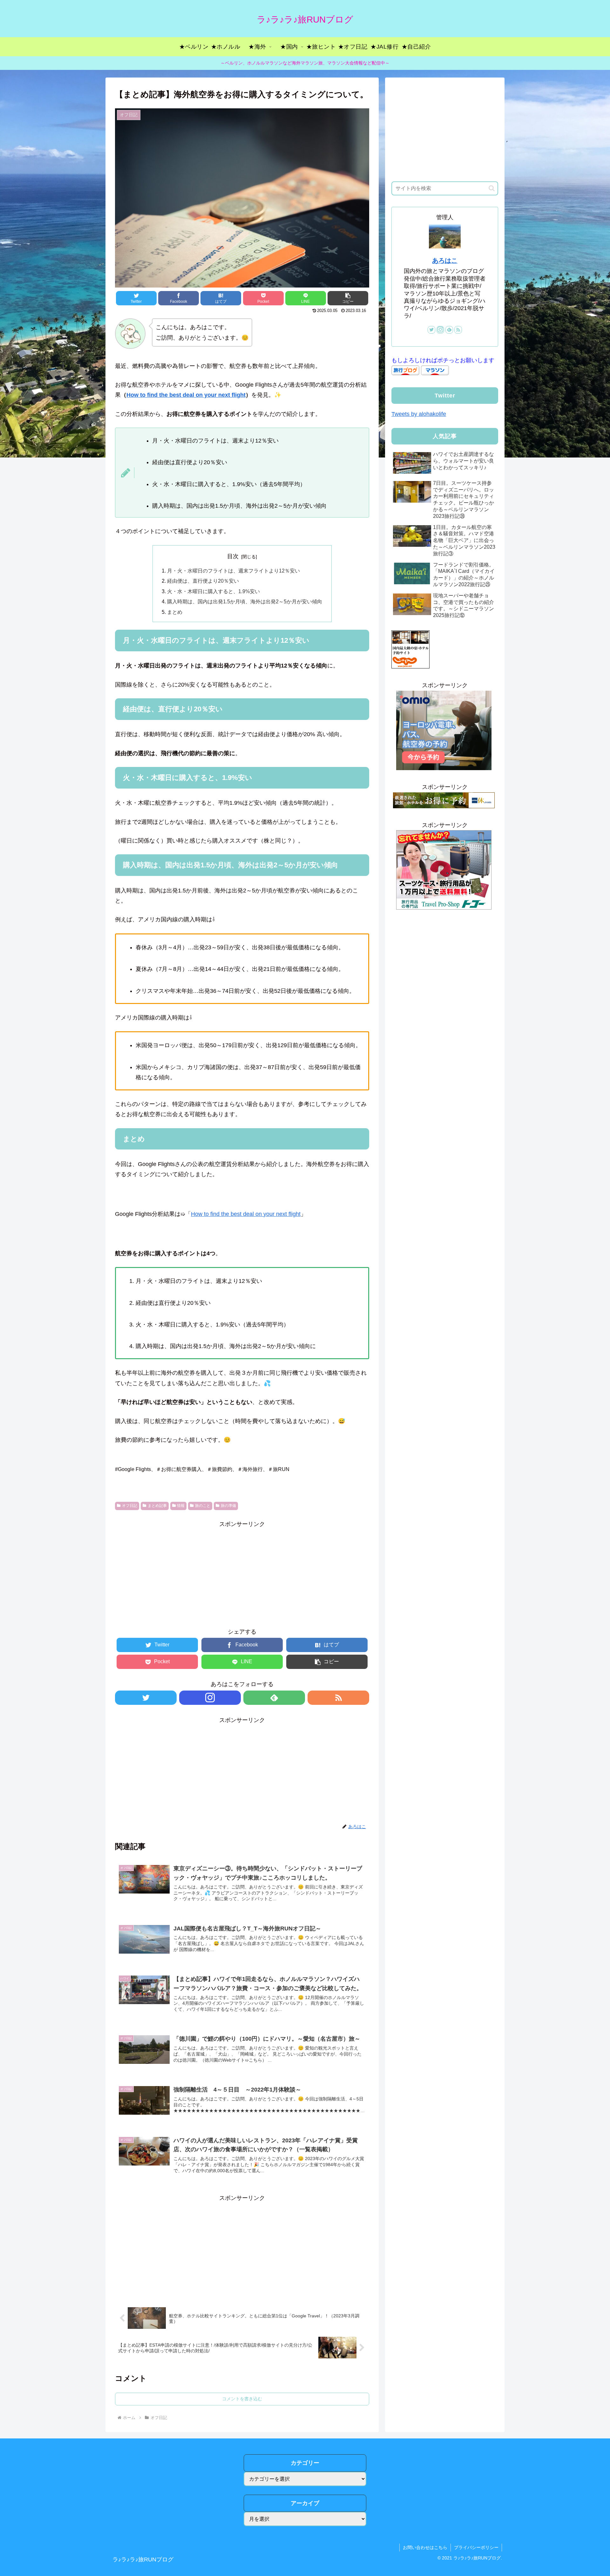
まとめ (175, 612)
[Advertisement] (242, 1574)
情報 (181, 1506)
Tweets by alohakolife (419, 414)
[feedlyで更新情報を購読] (274, 1698)
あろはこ (445, 261)
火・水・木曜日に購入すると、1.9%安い (213, 591)
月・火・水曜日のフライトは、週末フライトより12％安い (234, 571)
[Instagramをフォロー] (210, 1698)
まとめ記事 (157, 1506)
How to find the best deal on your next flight (186, 395)
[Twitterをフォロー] (146, 1698)
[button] (492, 188)
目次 (233, 556)
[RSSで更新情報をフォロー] (338, 1698)
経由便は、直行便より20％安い (203, 581)
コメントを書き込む (242, 2399)
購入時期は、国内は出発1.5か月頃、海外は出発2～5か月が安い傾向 (245, 601)
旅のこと (203, 1506)
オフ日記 (130, 1506)
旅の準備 (228, 1506)
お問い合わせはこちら (425, 2547)
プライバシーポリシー (476, 2547)
